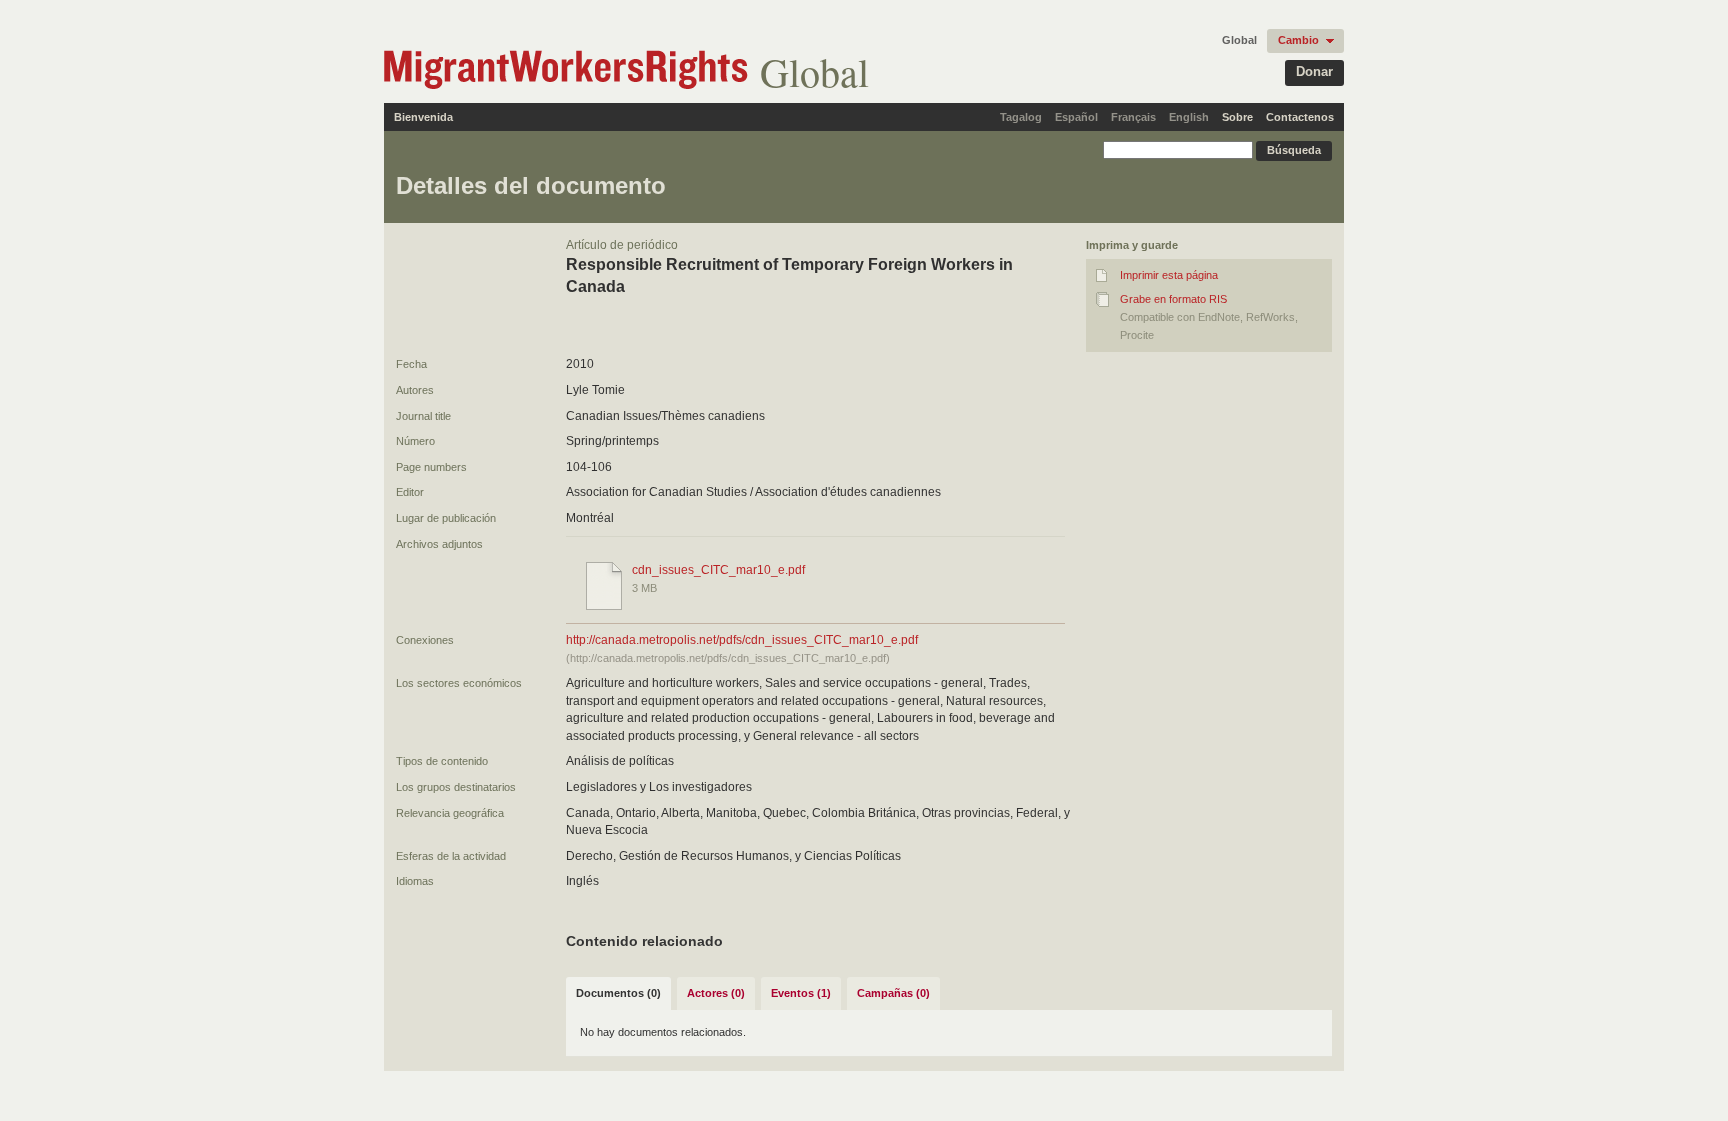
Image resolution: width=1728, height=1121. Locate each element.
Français (1133, 117)
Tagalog (1021, 117)
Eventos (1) (801, 993)
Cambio (1298, 40)
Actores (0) (716, 993)
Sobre (1237, 117)
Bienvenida (423, 117)
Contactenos (1300, 117)
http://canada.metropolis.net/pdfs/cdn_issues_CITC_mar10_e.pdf (742, 640)
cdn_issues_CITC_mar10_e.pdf (718, 570)
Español (1076, 117)
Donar (1314, 71)
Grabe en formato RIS (1173, 299)
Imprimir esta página (1169, 275)
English (1189, 117)
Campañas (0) (893, 993)
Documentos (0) (618, 993)
